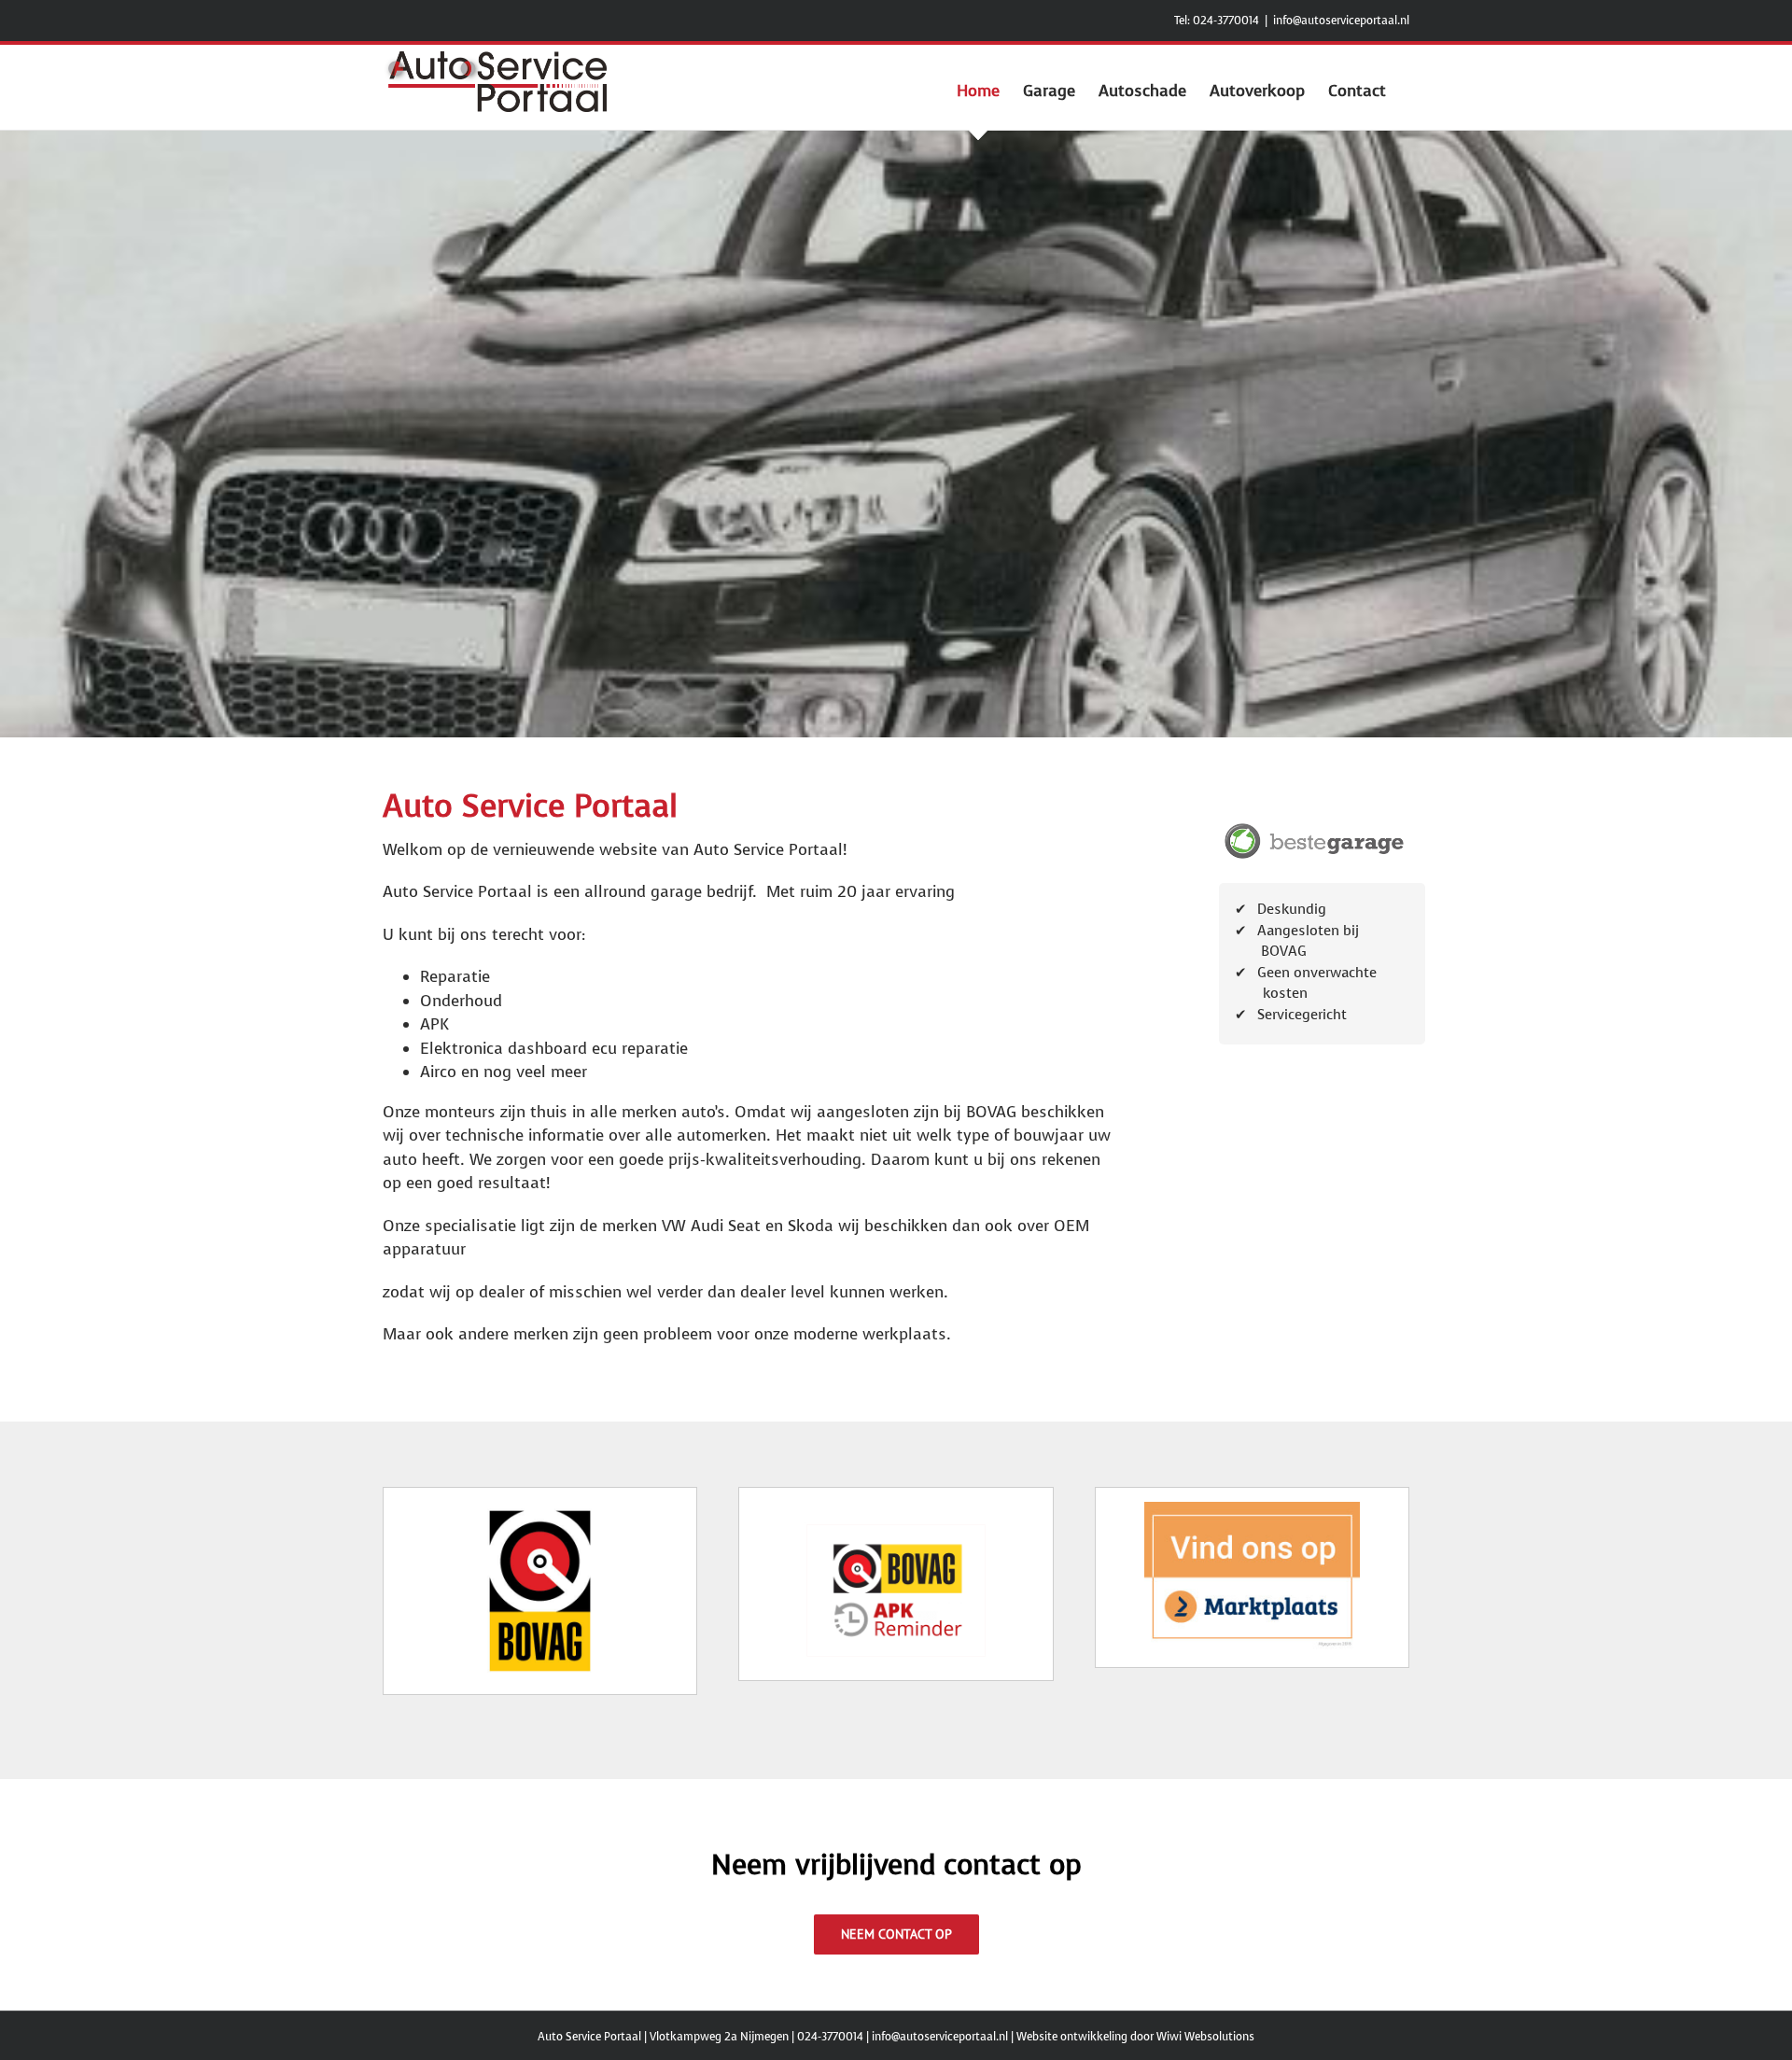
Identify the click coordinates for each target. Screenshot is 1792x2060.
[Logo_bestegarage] (1314, 826)
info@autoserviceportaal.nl (1341, 21)
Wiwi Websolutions (1205, 2037)
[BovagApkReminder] (896, 1530)
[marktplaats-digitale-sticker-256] (1252, 1510)
